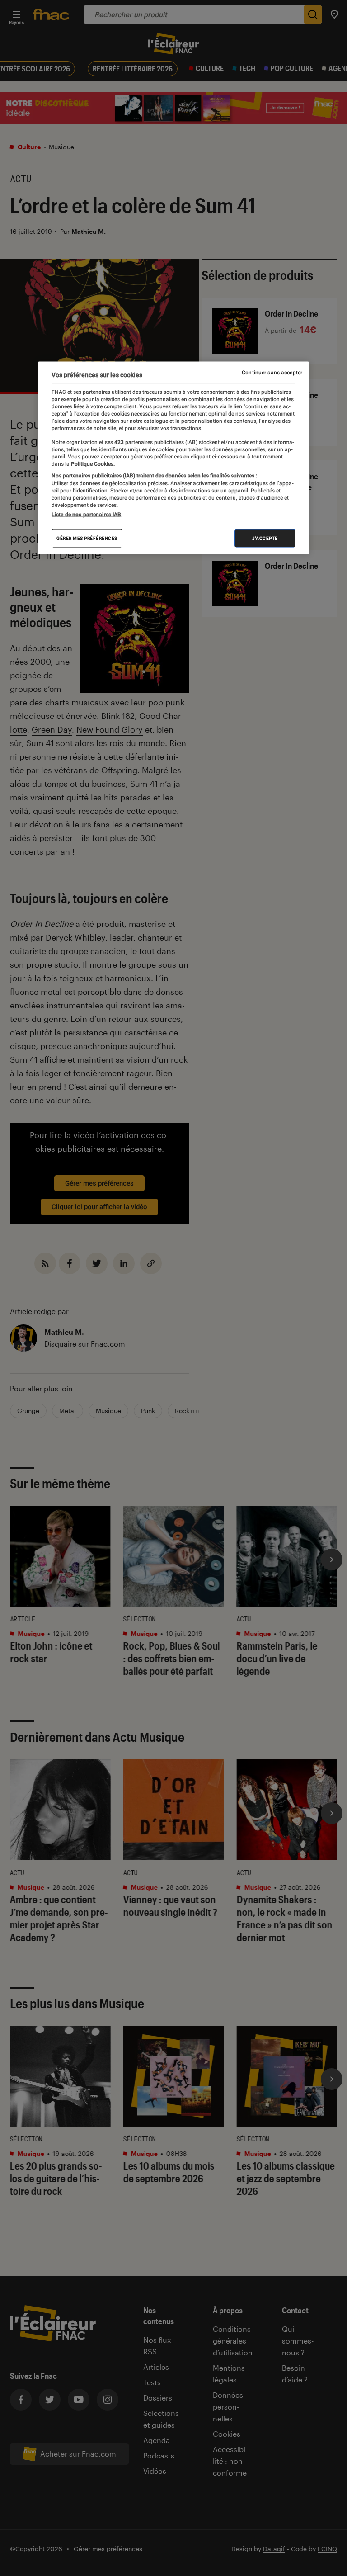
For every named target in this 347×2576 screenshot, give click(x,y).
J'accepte (265, 538)
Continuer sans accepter (272, 372)
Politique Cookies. (92, 464)
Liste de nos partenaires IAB (86, 515)
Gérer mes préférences (87, 538)
